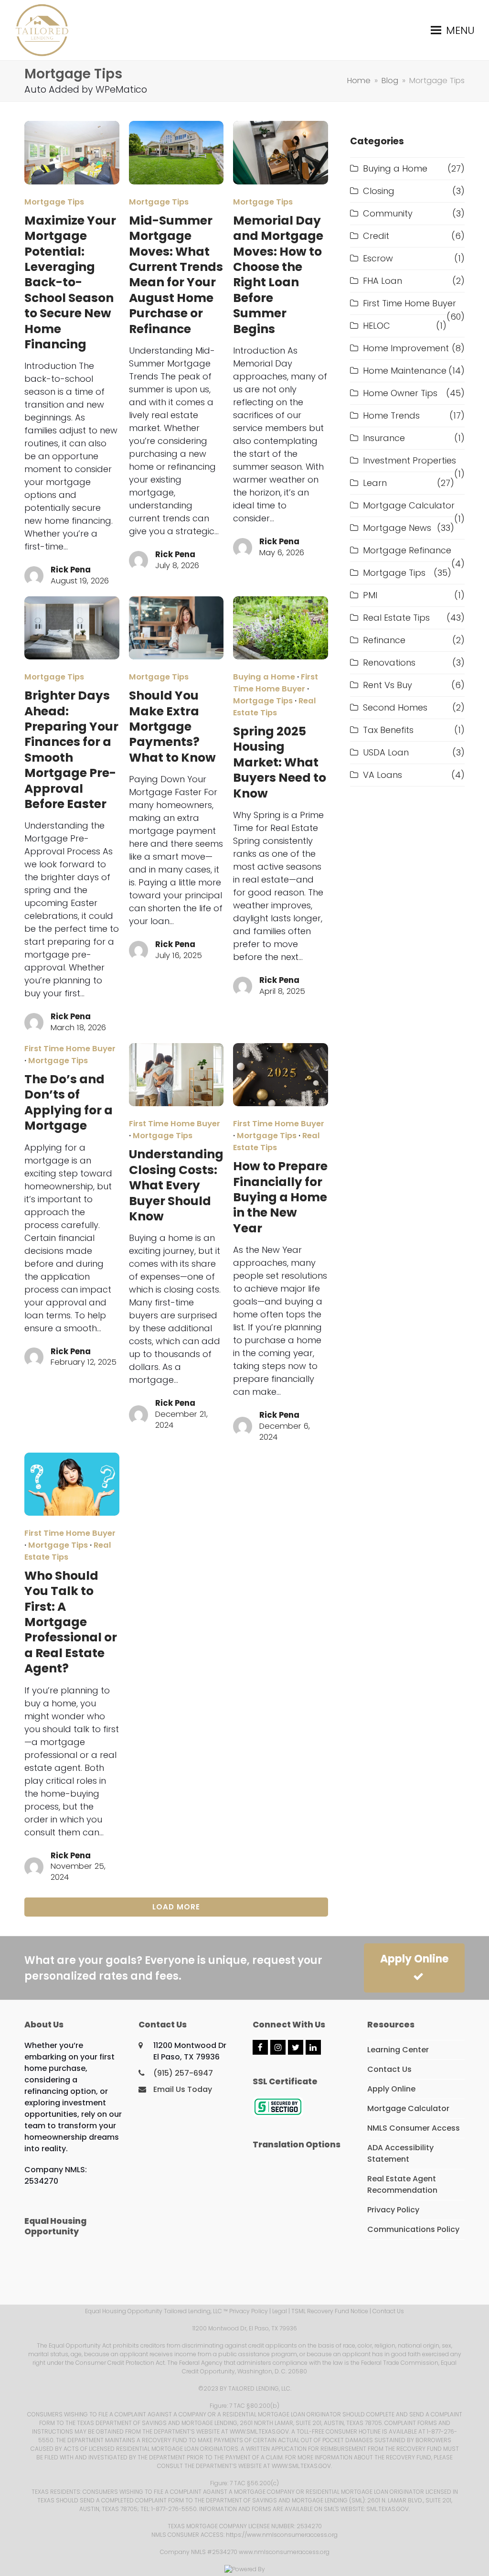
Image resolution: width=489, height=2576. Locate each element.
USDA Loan (386, 752)
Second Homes (395, 707)
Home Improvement (406, 348)
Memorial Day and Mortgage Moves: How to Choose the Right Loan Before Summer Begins (278, 275)
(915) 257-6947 (183, 2073)
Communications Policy (413, 2229)
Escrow (378, 258)
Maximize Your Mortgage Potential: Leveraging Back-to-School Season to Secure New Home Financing (70, 282)
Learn (375, 483)
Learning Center (398, 2050)
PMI (370, 595)
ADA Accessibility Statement (400, 2153)
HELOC (377, 326)
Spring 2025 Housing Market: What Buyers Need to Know (280, 762)
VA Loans (383, 775)
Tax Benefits (388, 730)
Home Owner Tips (400, 393)
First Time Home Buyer (276, 683)
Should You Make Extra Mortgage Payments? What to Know (172, 727)
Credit (376, 236)
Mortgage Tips (54, 202)
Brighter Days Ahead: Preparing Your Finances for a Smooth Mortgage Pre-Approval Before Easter (71, 750)
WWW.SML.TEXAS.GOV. (260, 2431)
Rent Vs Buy (388, 685)
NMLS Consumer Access (414, 2128)
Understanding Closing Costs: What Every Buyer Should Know (176, 1185)
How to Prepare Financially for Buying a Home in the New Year (280, 1197)
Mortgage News (397, 528)
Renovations (389, 663)
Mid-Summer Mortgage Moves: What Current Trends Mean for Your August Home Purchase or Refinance (176, 275)
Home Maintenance (405, 371)
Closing (379, 191)
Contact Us (389, 2069)
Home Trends (391, 415)
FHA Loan (383, 281)
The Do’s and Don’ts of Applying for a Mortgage (69, 1102)
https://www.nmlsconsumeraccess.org (282, 2535)
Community (388, 213)
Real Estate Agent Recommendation (402, 2184)
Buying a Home (264, 677)
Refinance (384, 640)
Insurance (384, 438)
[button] (453, 30)
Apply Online (414, 1959)
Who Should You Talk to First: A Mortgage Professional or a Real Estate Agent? (71, 1622)
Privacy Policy (393, 2210)
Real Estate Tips (275, 707)
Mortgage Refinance (407, 550)
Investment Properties (409, 460)
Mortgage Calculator (409, 505)
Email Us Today (183, 2089)
